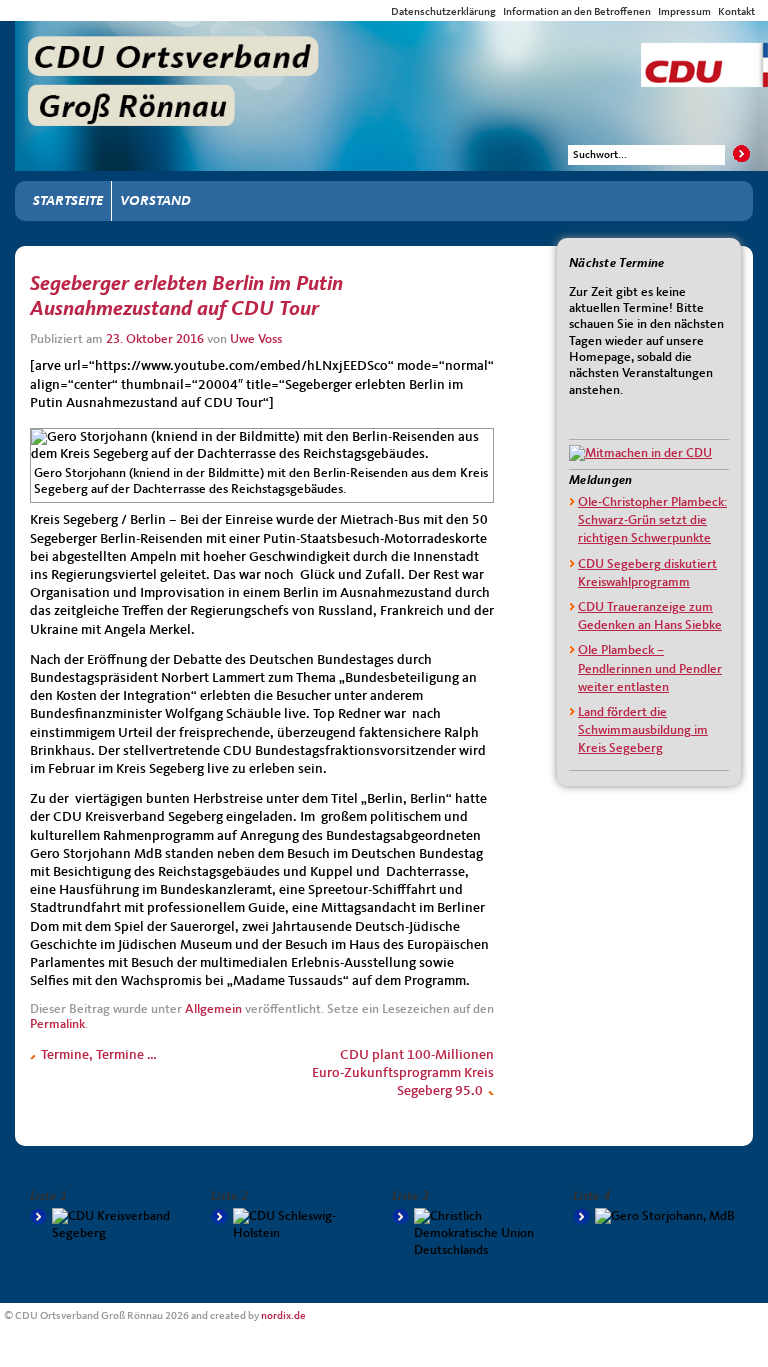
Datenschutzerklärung (443, 12)
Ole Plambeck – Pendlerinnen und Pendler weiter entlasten (650, 668)
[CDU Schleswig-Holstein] (293, 1225)
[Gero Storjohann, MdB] (655, 1216)
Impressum (684, 12)
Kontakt (736, 12)
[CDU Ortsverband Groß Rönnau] (391, 39)
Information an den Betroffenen (577, 12)
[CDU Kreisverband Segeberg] (112, 1225)
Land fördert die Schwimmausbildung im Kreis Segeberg (643, 730)
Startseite (68, 201)
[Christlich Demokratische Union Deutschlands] (474, 1233)
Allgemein (213, 1009)
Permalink (57, 1024)
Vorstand (155, 201)
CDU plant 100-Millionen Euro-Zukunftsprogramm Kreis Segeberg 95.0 (403, 1073)
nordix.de (283, 1316)
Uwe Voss (256, 339)
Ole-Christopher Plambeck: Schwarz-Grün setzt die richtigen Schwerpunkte (652, 520)
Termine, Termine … (97, 1055)
